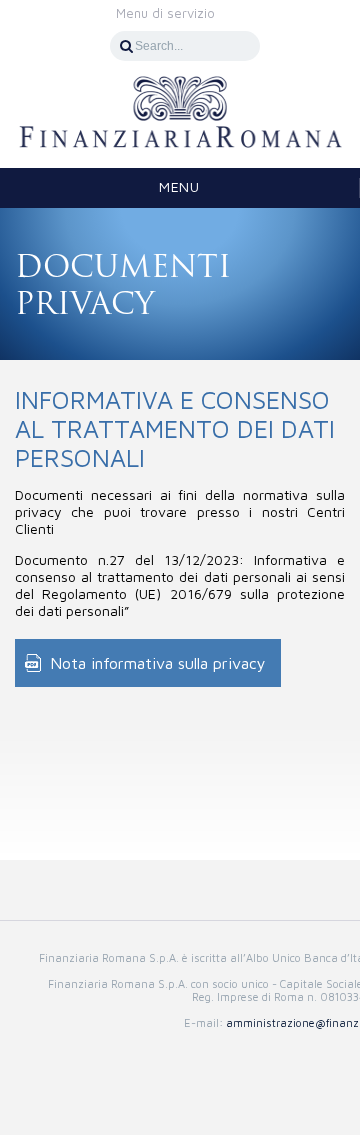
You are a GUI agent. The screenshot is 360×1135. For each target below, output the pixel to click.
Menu (179, 186)
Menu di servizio (165, 13)
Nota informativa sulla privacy (158, 663)
